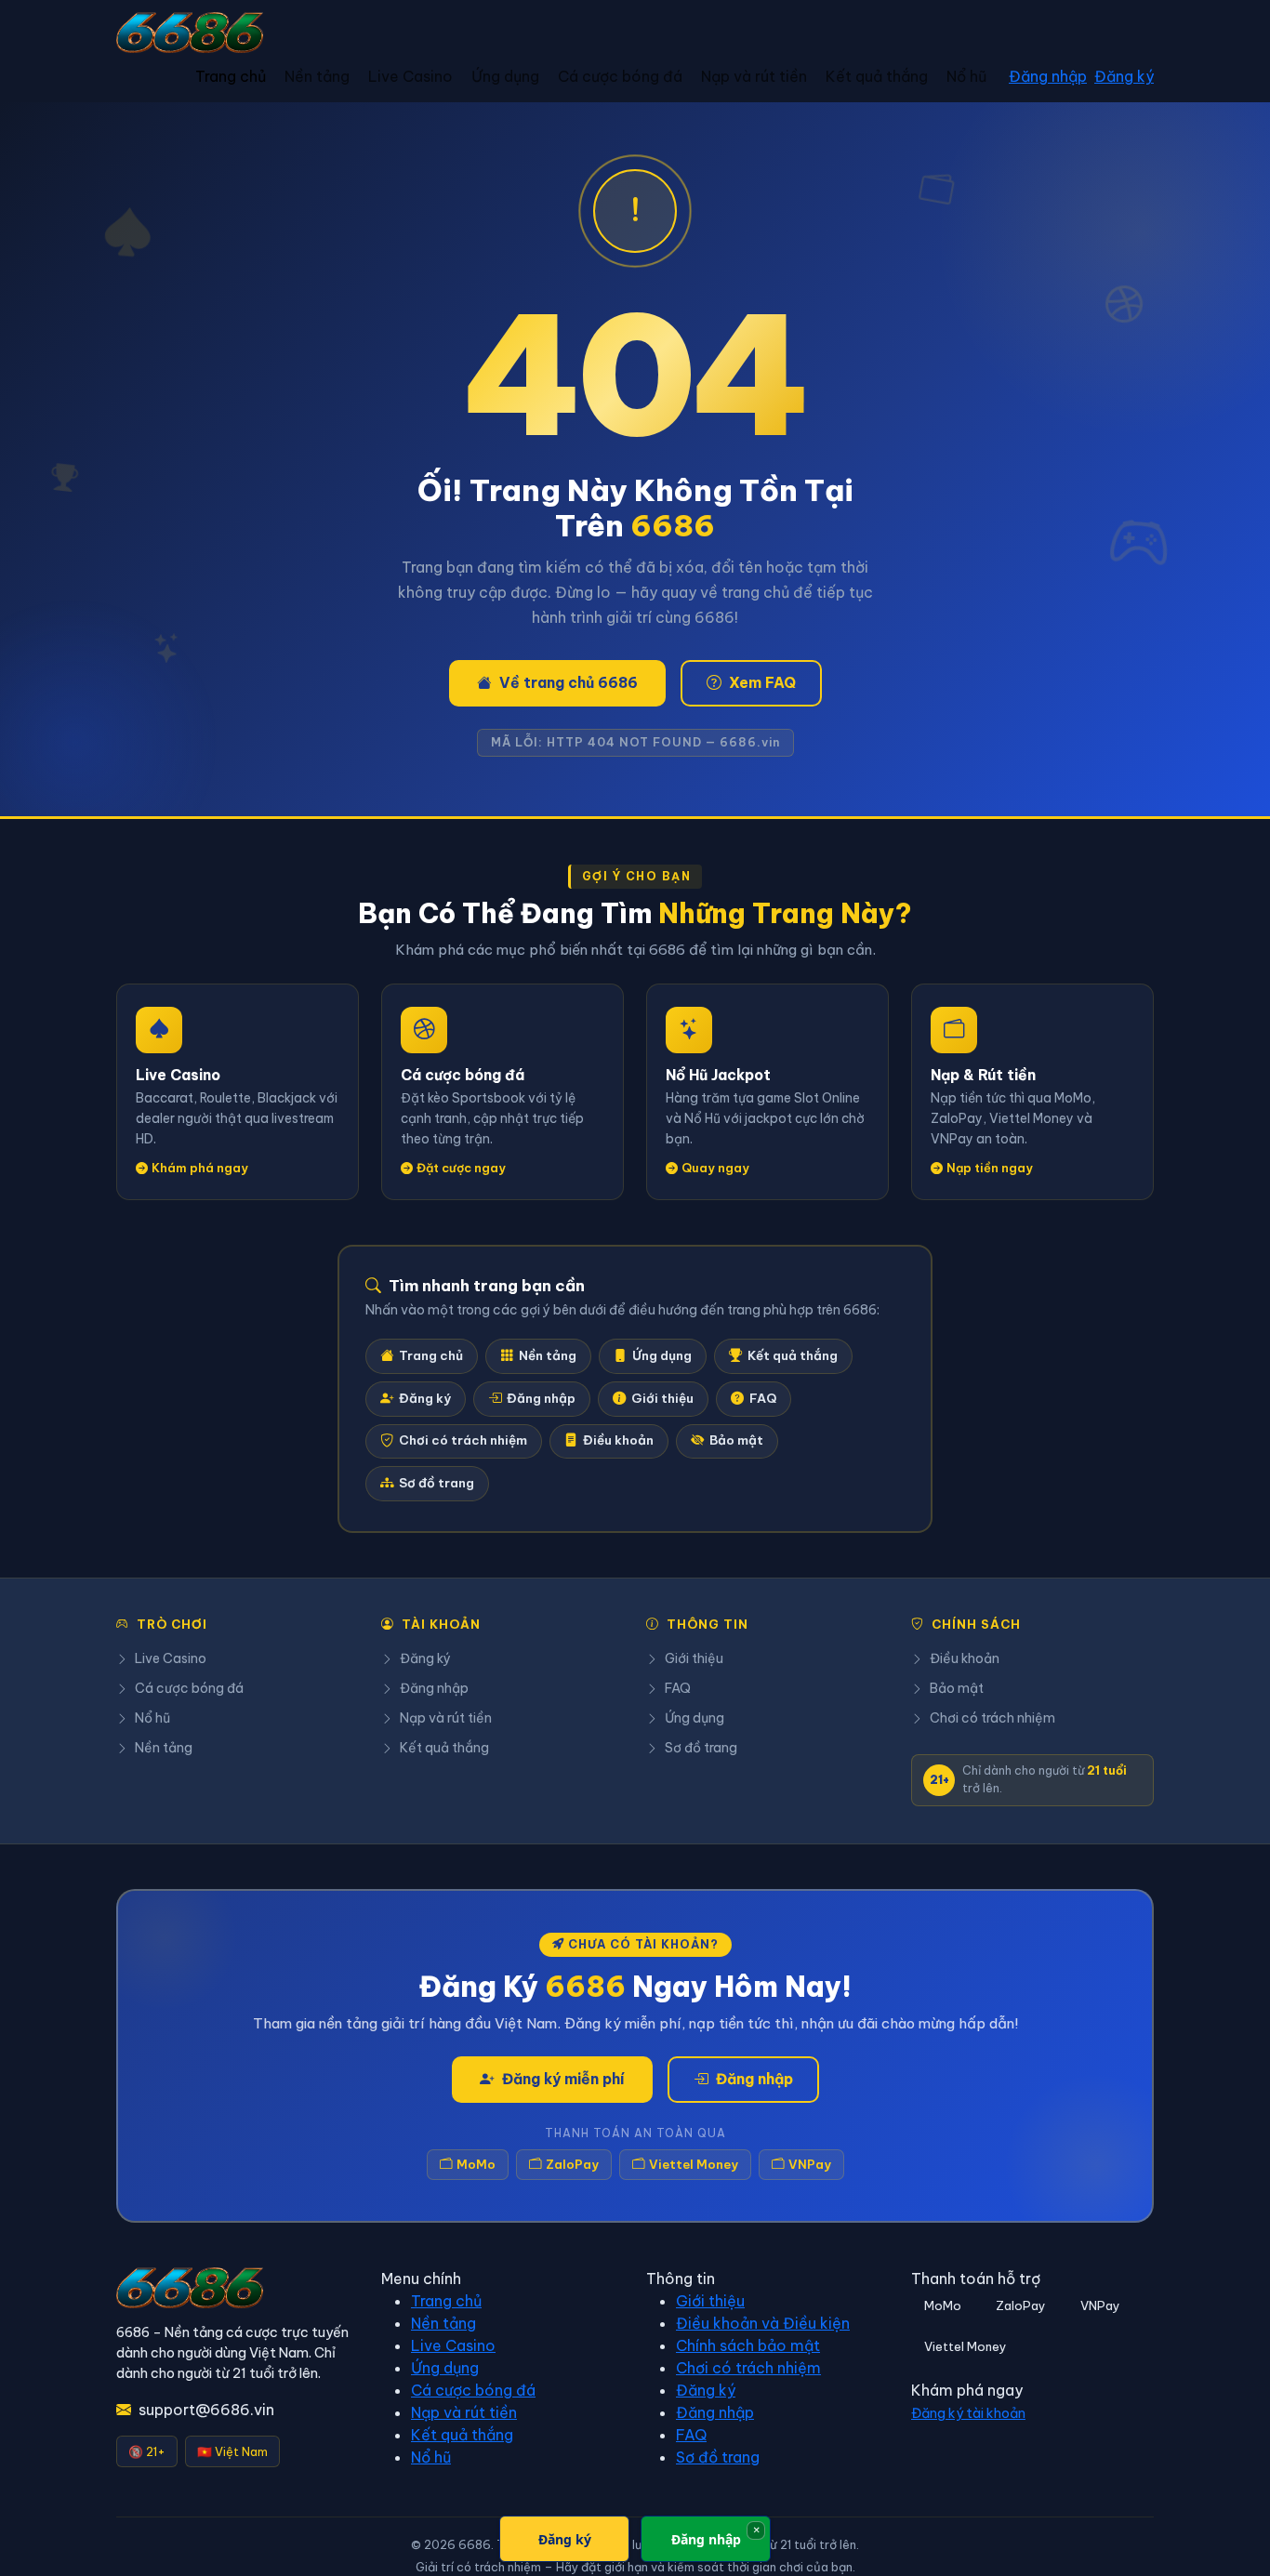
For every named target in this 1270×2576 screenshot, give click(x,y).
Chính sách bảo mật (748, 2345)
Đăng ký (1124, 76)
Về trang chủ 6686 (569, 682)
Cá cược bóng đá (620, 76)
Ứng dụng (505, 76)
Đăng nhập (1048, 76)
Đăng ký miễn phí (563, 2079)
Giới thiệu (662, 1399)
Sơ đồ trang (437, 1483)
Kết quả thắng (877, 76)
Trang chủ (231, 76)
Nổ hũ (966, 76)
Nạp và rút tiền (754, 76)
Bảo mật (736, 1440)
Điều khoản (618, 1440)
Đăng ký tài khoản (968, 2413)
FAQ (763, 1399)
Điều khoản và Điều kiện (763, 2323)
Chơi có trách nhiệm (463, 1440)
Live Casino (410, 76)
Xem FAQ (762, 682)
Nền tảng (317, 76)
